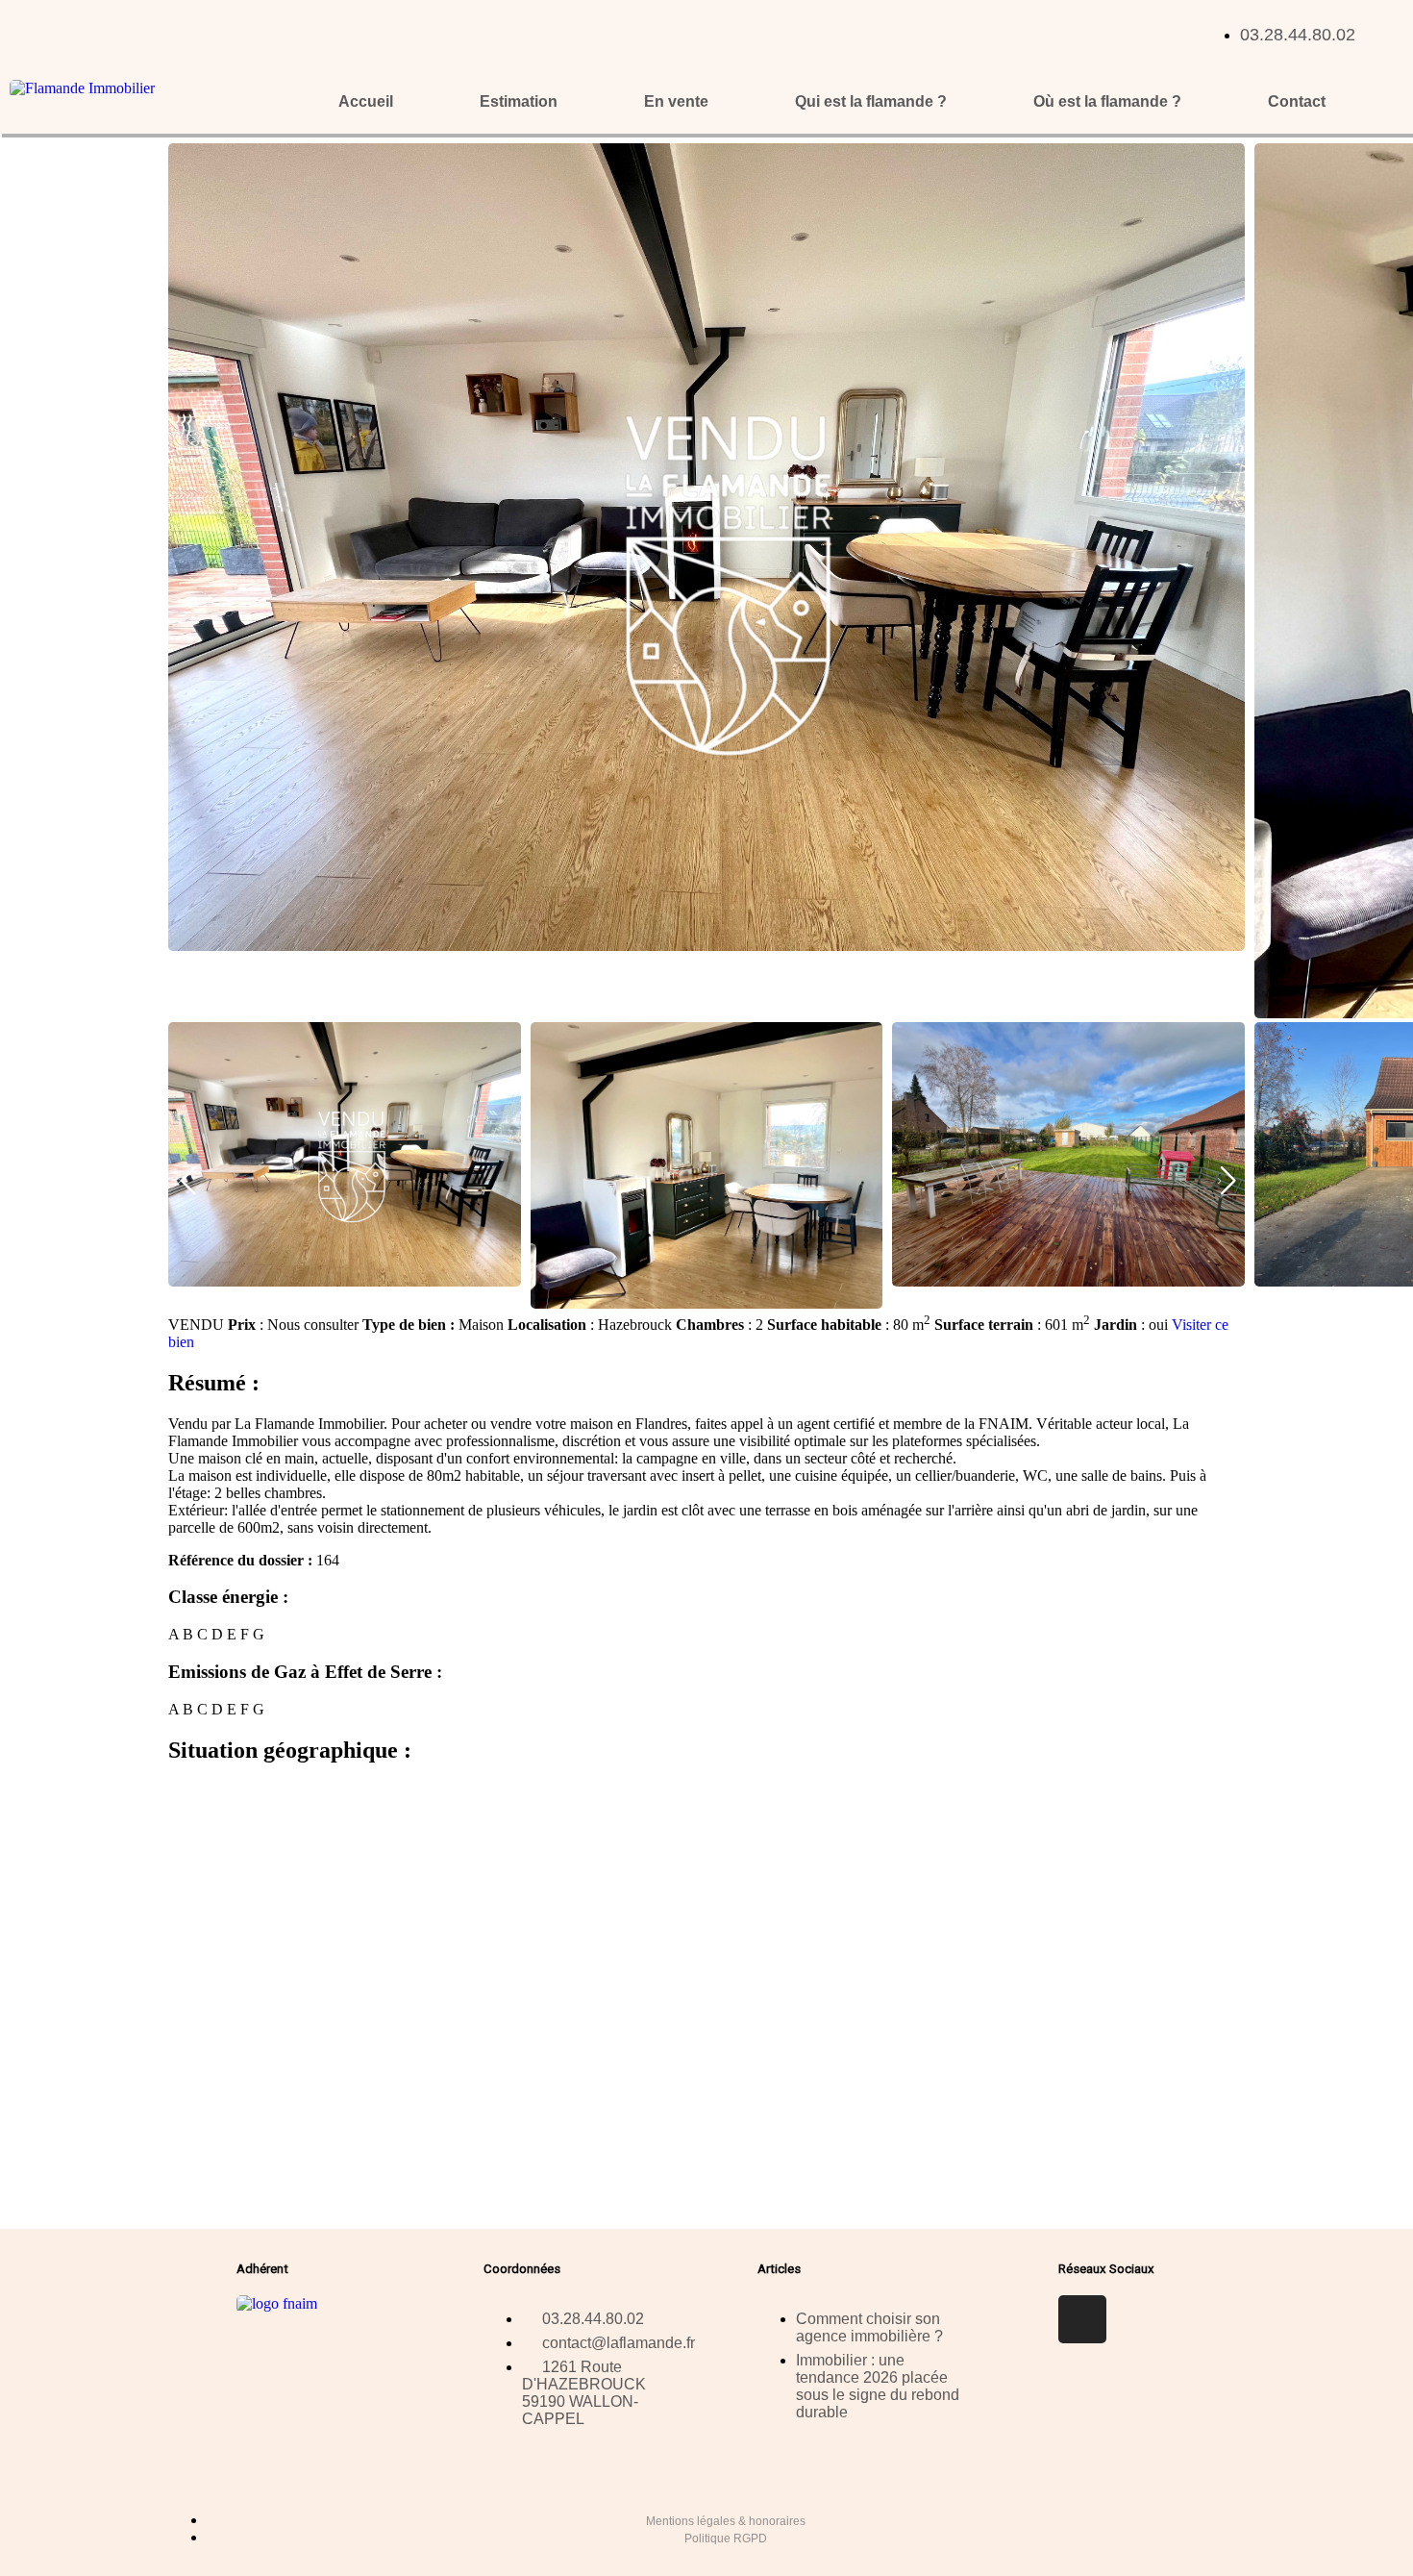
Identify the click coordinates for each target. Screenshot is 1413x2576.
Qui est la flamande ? (871, 101)
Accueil (366, 101)
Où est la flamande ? (1107, 101)
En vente (676, 101)
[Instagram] (1139, 2319)
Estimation (519, 101)
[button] (1227, 1181)
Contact (1297, 101)
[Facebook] (1082, 2319)
